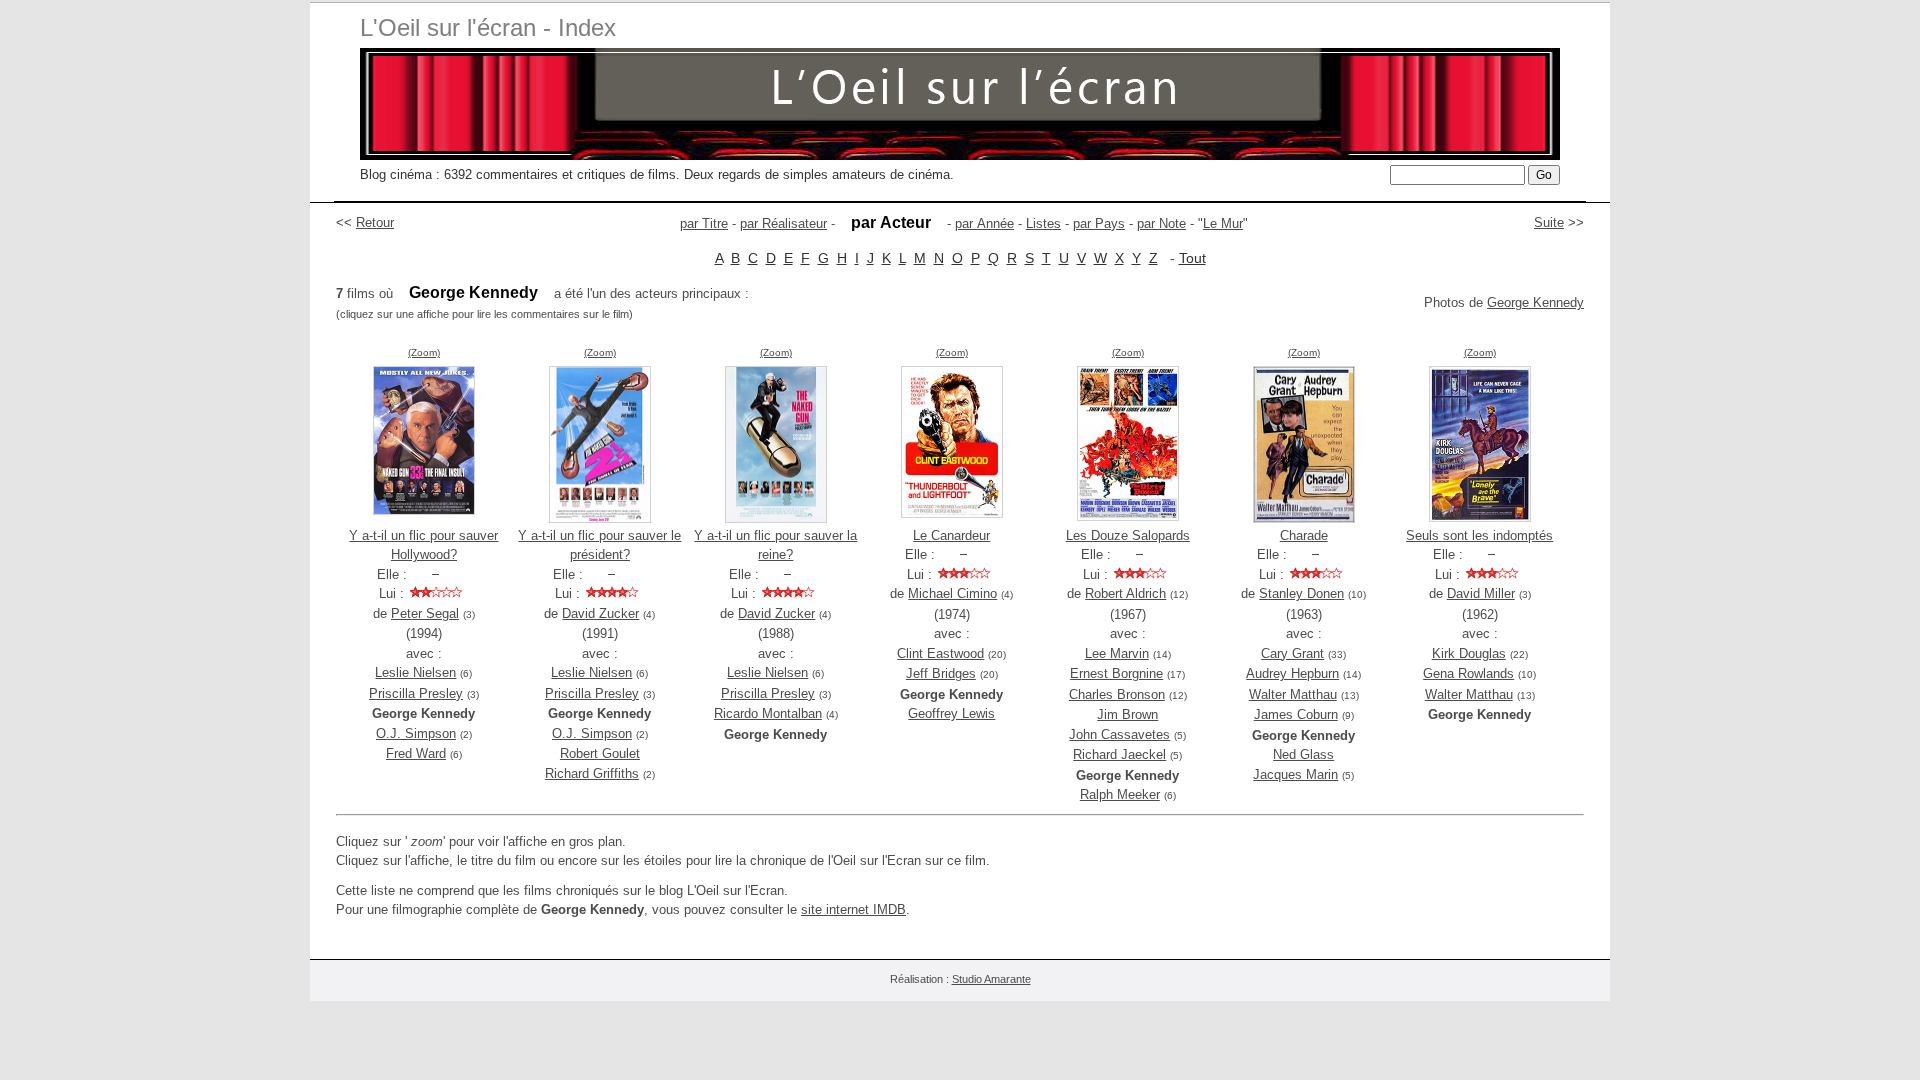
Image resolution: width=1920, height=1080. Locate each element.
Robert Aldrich (1125, 593)
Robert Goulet (600, 753)
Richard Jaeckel (1119, 754)
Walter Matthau (1293, 694)
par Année (984, 223)
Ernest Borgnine (1116, 673)
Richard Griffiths (592, 773)
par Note (1161, 223)
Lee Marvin (1117, 653)
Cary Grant (1292, 653)
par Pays (1099, 223)
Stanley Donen (1301, 593)
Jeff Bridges (941, 673)
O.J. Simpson (416, 733)
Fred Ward (416, 753)
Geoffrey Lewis (951, 713)
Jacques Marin (1295, 774)
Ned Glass (1303, 754)
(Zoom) (424, 352)
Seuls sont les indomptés (1479, 535)
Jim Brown (1127, 714)
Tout (1192, 258)
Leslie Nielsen (415, 672)
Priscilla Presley (416, 693)
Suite (1549, 222)
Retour (375, 222)
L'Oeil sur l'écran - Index (488, 27)
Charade (1304, 535)
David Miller (1481, 593)
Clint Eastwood (940, 653)
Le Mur (1223, 223)
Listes (1043, 223)
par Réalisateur (783, 223)
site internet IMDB (853, 909)
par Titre (704, 223)
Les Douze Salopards (1128, 535)
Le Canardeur (951, 535)
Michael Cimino (952, 593)
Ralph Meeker (1120, 794)
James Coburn (1296, 714)
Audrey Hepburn (1292, 673)
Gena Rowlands (1468, 673)
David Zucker (600, 613)
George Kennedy (1535, 302)
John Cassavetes (1119, 734)
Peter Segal (425, 613)
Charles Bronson (1117, 694)
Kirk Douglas (1469, 653)
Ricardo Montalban (768, 713)
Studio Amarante (991, 979)
